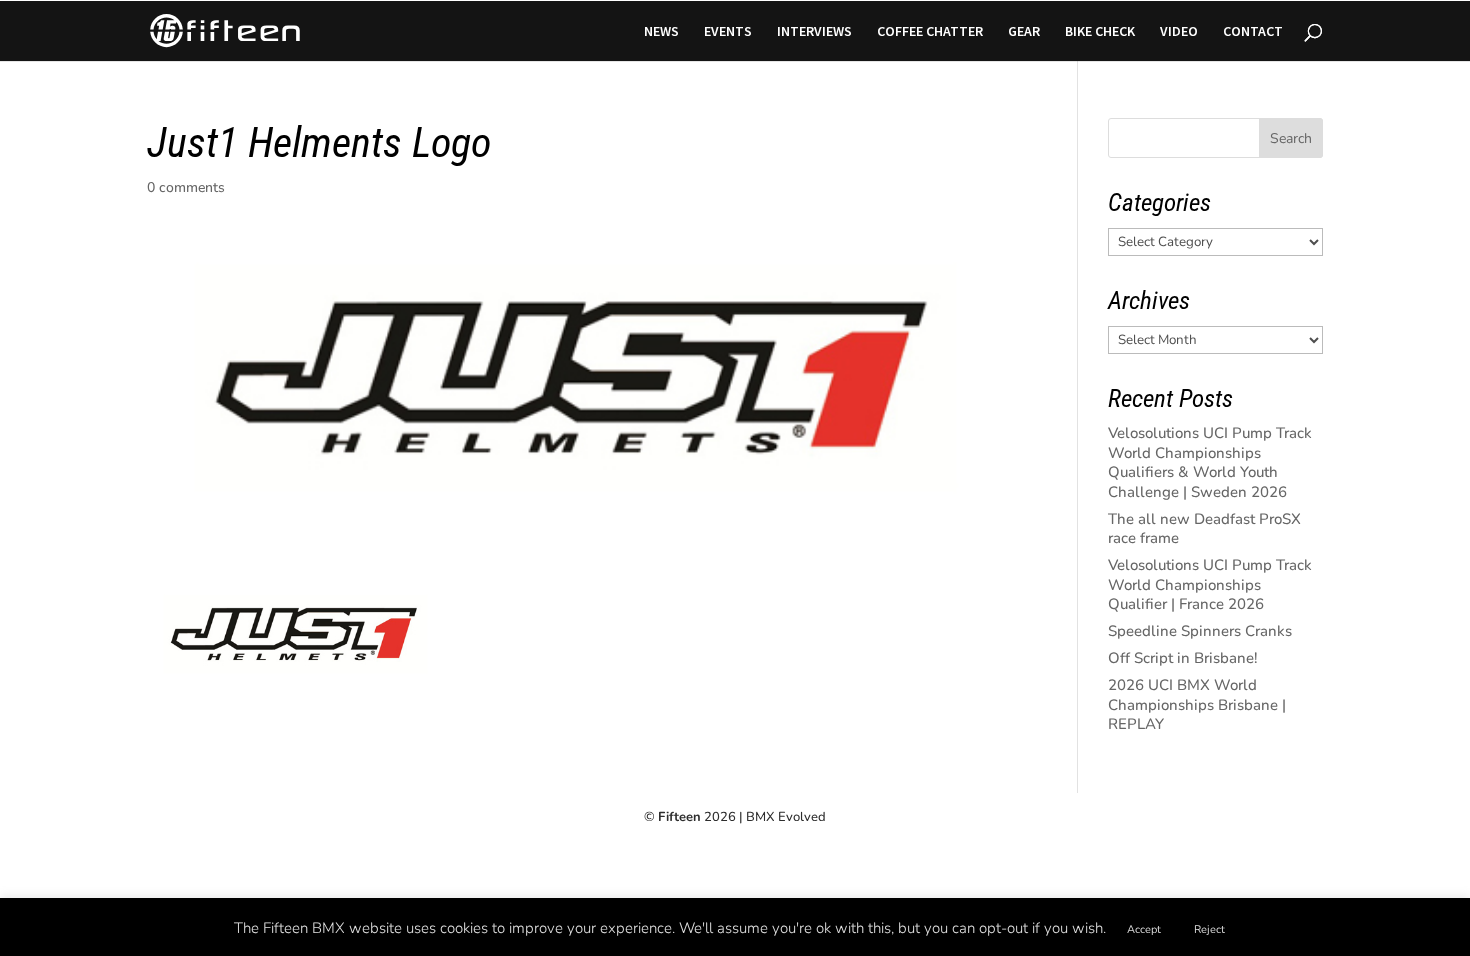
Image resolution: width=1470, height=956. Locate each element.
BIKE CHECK (1100, 32)
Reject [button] (1209, 929)
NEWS (661, 32)
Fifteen (679, 817)
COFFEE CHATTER (930, 32)
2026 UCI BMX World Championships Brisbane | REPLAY (1197, 704)
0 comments (186, 187)
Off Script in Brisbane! (1183, 658)
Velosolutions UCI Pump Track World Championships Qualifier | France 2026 (1210, 584)
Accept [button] (1144, 929)
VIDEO (1179, 32)
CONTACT (1253, 32)
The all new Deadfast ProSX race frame (1204, 529)
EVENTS (728, 32)
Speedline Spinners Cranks (1200, 631)
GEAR (1024, 32)
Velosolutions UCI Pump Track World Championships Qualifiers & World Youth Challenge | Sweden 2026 (1210, 462)
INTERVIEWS (814, 32)
